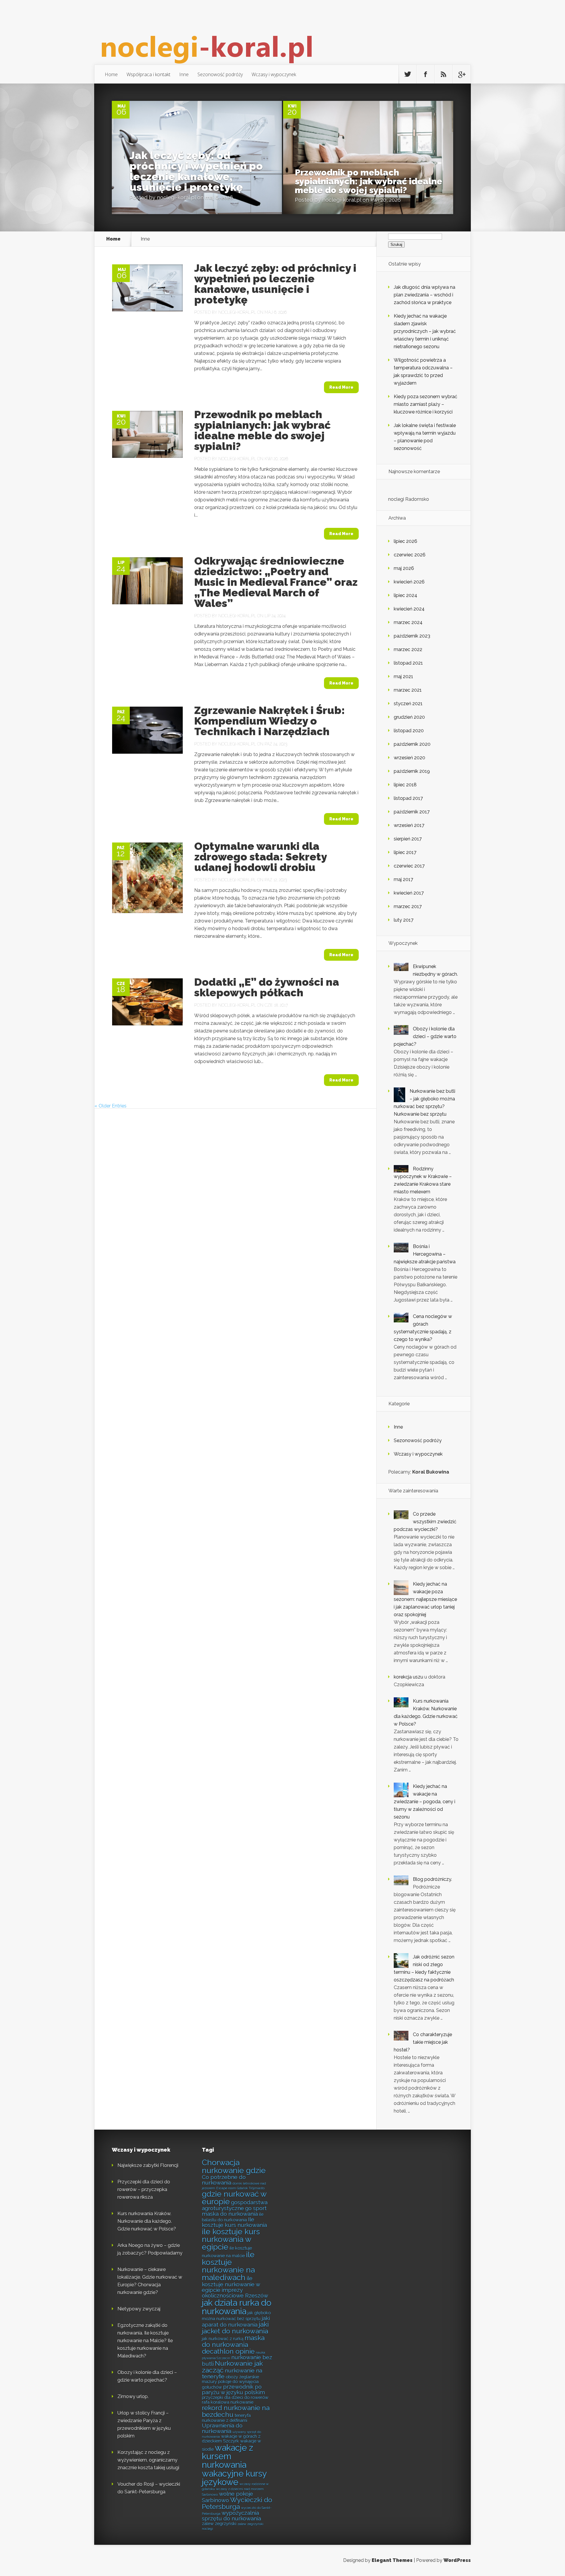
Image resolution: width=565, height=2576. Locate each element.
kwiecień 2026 (409, 582)
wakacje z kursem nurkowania (227, 2456)
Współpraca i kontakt (148, 74)
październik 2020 (412, 744)
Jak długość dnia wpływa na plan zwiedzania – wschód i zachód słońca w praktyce (424, 295)
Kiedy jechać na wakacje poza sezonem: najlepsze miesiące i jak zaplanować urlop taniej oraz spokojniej (425, 1599)
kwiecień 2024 (409, 609)
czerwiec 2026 (410, 555)
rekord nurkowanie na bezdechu (236, 2411)
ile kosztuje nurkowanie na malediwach (228, 2266)
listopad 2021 (408, 663)
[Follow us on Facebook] (426, 74)
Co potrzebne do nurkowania (224, 2180)
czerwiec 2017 (409, 866)
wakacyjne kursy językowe (234, 2478)
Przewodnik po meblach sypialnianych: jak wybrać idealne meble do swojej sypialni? (369, 181)
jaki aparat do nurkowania (236, 2321)
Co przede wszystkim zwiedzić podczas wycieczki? (425, 1522)
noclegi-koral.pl (176, 197)
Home (111, 74)
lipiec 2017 (405, 852)
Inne (184, 74)
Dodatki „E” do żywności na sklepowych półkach (267, 987)
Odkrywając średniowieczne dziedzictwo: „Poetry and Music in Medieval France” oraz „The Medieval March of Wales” (276, 582)
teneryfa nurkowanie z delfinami (226, 2418)
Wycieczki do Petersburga (237, 2503)
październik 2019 (412, 771)
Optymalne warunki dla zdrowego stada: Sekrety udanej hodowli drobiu (260, 857)
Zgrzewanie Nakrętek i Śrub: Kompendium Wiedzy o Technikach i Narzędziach (270, 721)
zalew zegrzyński (219, 2524)
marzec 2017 (408, 906)
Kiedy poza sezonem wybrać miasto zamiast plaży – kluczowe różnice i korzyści (426, 404)
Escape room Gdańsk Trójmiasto (240, 2188)
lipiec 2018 (405, 785)
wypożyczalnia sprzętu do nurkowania (231, 2516)
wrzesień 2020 (409, 758)
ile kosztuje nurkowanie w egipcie (231, 2284)
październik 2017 (412, 812)
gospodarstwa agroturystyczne (235, 2205)
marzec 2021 (408, 690)
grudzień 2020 (409, 717)
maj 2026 (404, 568)
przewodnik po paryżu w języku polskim (233, 2389)
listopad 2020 (409, 731)
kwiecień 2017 (409, 893)
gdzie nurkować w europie (234, 2198)
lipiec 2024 (406, 595)
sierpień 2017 (408, 839)
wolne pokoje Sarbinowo (227, 2497)
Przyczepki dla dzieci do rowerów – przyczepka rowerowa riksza (144, 2189)
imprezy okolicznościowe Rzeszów (235, 2293)
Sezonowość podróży (220, 74)
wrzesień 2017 (409, 825)
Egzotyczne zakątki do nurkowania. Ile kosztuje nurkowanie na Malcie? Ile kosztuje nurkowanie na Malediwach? (145, 2341)
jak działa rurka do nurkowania (237, 2307)
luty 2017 (404, 920)
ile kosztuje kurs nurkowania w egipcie (231, 2239)
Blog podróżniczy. (432, 1879)
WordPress (457, 2560)
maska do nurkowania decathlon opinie (233, 2345)
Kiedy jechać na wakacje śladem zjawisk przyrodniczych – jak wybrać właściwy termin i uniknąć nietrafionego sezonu (425, 331)
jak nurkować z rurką (223, 2339)
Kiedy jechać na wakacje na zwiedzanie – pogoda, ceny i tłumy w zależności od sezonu (424, 1802)
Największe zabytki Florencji (148, 2165)
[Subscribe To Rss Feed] (443, 74)
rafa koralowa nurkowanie (228, 2402)
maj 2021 (403, 676)
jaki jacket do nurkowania (235, 2328)
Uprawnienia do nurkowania (222, 2428)
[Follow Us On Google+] (461, 74)
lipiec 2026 (406, 541)
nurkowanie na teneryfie (232, 2373)
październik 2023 (412, 636)
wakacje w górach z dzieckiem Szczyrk (231, 2439)
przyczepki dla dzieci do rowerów (235, 2397)
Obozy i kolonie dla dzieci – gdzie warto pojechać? (425, 1036)
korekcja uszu (408, 1677)
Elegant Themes (392, 2560)
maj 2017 (403, 879)
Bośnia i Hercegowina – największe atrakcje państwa (425, 1254)
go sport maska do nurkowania (234, 2211)
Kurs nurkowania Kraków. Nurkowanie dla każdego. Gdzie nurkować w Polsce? (147, 2221)
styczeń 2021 (408, 704)
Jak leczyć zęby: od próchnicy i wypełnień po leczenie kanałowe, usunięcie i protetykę (196, 171)
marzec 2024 (408, 622)
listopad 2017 (408, 798)
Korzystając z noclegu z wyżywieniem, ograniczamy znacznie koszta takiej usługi (148, 2460)
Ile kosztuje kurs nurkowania (234, 2222)
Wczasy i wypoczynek (274, 74)
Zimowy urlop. (133, 2396)
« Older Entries (110, 1106)
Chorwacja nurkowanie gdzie (234, 2166)
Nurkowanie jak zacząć (232, 2367)
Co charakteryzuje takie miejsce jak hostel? (423, 2042)
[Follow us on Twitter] (408, 74)
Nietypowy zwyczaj (139, 2309)
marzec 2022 (408, 649)
